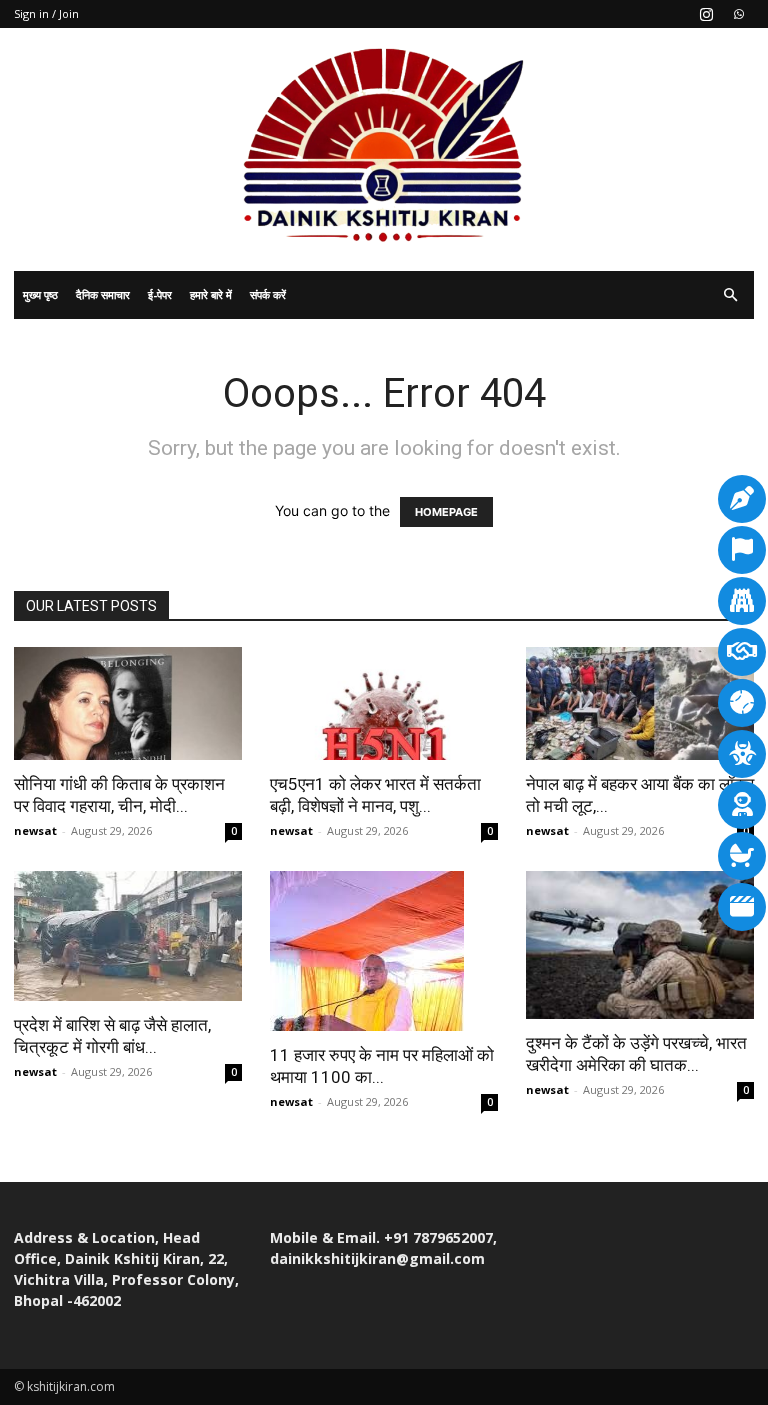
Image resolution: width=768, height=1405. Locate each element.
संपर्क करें (268, 294)
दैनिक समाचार (103, 294)
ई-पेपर (160, 294)
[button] (730, 295)
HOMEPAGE (446, 512)
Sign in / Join (46, 13)
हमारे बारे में (211, 294)
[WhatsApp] (739, 14)
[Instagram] (706, 14)
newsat (35, 830)
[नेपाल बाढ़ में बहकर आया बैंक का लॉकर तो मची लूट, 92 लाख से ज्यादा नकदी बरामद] (640, 703)
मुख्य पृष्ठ (40, 294)
